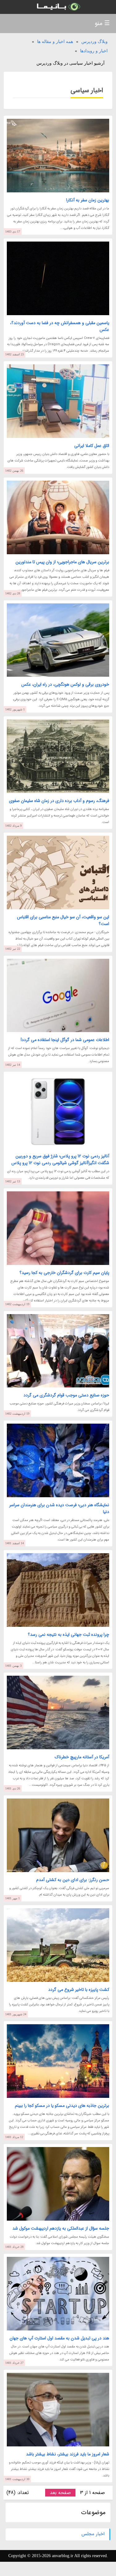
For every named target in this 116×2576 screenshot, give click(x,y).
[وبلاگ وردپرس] (58, 7)
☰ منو (102, 23)
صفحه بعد (60, 2493)
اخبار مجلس (93, 2534)
